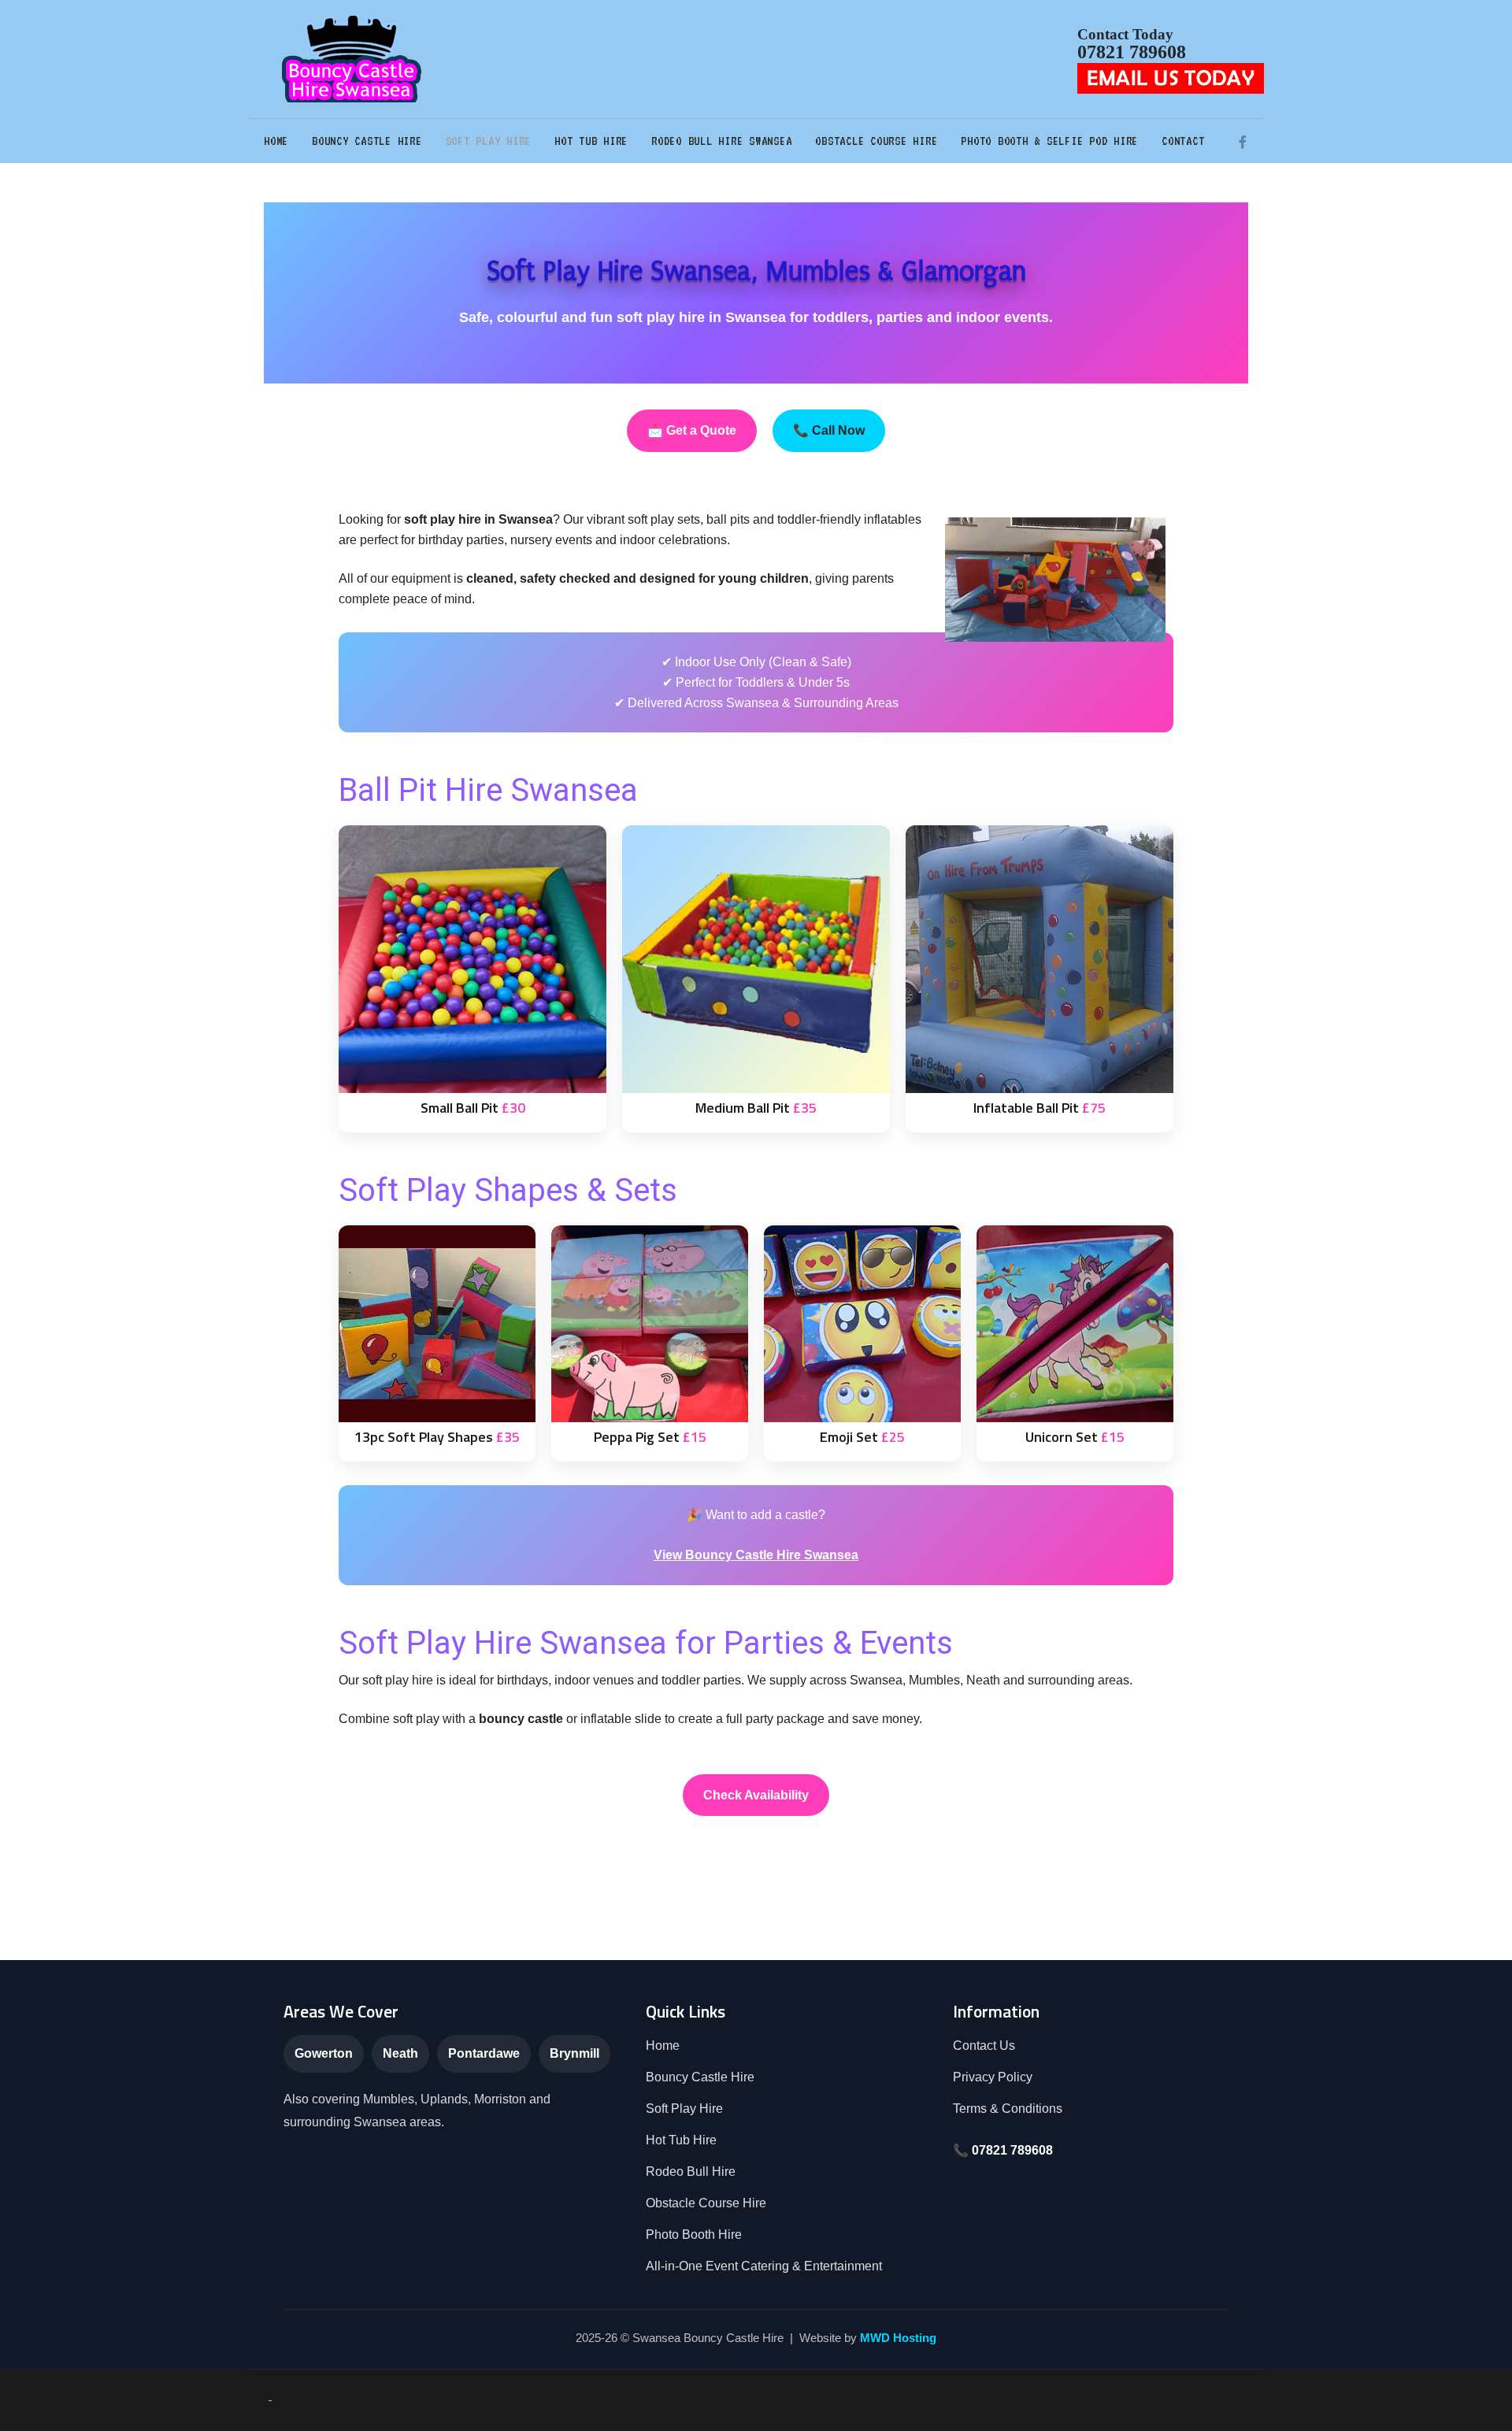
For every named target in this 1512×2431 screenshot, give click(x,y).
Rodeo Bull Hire (691, 2172)
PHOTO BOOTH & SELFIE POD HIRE (1049, 141)
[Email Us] (1171, 77)
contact (1183, 141)
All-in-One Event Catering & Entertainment (764, 2266)
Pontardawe (484, 2053)
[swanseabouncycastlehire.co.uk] (354, 59)
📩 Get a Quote (692, 430)
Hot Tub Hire (591, 141)
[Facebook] (1242, 142)
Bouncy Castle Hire (367, 141)
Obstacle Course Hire (876, 141)
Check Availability (756, 1795)
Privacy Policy (993, 2077)
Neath (400, 2053)
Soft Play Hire (489, 141)
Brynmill (574, 2053)
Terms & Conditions (1008, 2109)
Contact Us (984, 2046)
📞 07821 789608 (1003, 2150)
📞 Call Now (829, 430)
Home (276, 141)
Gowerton (324, 2053)
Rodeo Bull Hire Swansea (721, 141)
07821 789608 (1132, 52)
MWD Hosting (898, 2338)
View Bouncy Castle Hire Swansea (756, 1555)
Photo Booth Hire (694, 2235)
